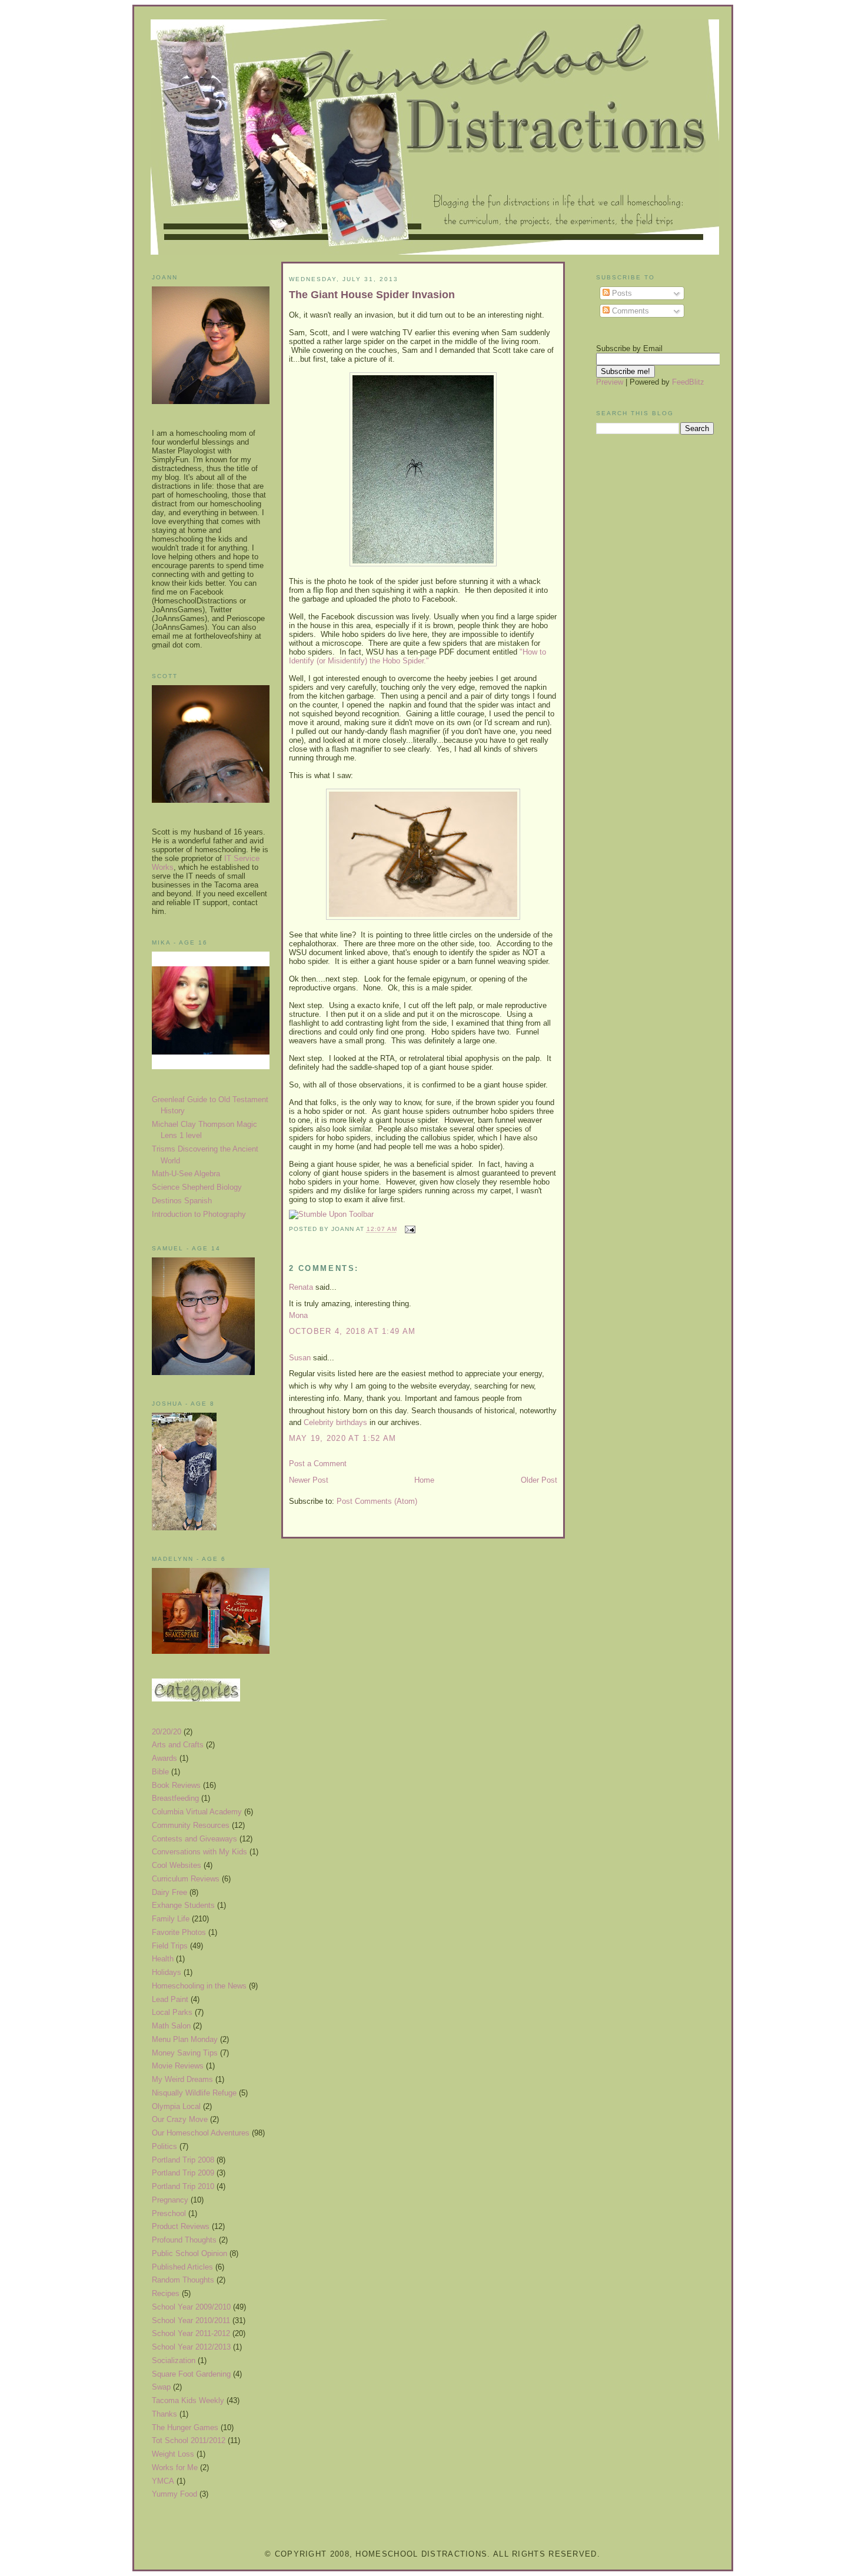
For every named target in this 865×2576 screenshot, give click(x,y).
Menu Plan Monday (185, 2039)
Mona (298, 1315)
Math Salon (171, 2026)
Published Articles (182, 2267)
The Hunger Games (185, 2427)
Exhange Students (183, 1905)
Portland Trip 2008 (183, 2160)
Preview (610, 382)
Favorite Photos (179, 1932)
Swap (161, 2387)
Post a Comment (318, 1464)
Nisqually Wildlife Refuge (194, 2093)
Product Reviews (181, 2226)
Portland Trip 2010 (183, 2186)
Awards (164, 1758)
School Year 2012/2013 (191, 2347)
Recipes (166, 2293)
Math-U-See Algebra (186, 1174)
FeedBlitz (688, 382)
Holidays (167, 1972)
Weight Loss (173, 2454)
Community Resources (191, 1825)
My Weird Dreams (182, 2079)
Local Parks (172, 2012)
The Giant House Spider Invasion (372, 295)
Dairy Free (169, 1892)
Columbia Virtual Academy (197, 1812)
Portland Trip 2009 (183, 2173)
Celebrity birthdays (335, 1422)
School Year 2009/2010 (191, 2307)
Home (424, 1480)
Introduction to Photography (199, 1214)
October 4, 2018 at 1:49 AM (352, 1331)
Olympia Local (176, 2106)
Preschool (169, 2213)
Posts (621, 293)
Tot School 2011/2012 (189, 2440)
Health (163, 1959)
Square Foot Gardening (191, 2374)
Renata (301, 1287)
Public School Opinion (189, 2253)
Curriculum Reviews (186, 1879)
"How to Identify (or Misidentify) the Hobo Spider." (417, 656)
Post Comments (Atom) (377, 1501)
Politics (164, 2146)
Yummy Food (174, 2494)
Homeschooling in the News (199, 1986)
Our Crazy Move (180, 2119)
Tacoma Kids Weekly (188, 2400)
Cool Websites (177, 1865)
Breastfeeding (175, 1798)
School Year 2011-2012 (191, 2333)
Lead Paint (170, 1999)
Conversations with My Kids (199, 1852)
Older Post (539, 1480)
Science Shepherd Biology (197, 1187)
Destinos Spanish (182, 1201)
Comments (629, 311)
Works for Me (175, 2467)
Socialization (174, 2360)
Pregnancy (170, 2200)
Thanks (164, 2414)
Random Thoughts (183, 2280)
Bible (160, 1772)
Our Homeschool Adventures (201, 2133)
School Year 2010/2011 (191, 2320)
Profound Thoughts (184, 2240)
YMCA (163, 2481)
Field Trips (170, 1946)
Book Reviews (176, 1785)
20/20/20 (167, 1732)
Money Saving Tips (185, 2053)
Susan (300, 1358)
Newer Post (309, 1480)
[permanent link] (331, 1214)
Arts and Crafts (178, 1745)
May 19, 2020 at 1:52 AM (343, 1438)
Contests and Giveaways (194, 1839)
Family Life (171, 1919)
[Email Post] (409, 1229)
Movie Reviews (178, 2066)
